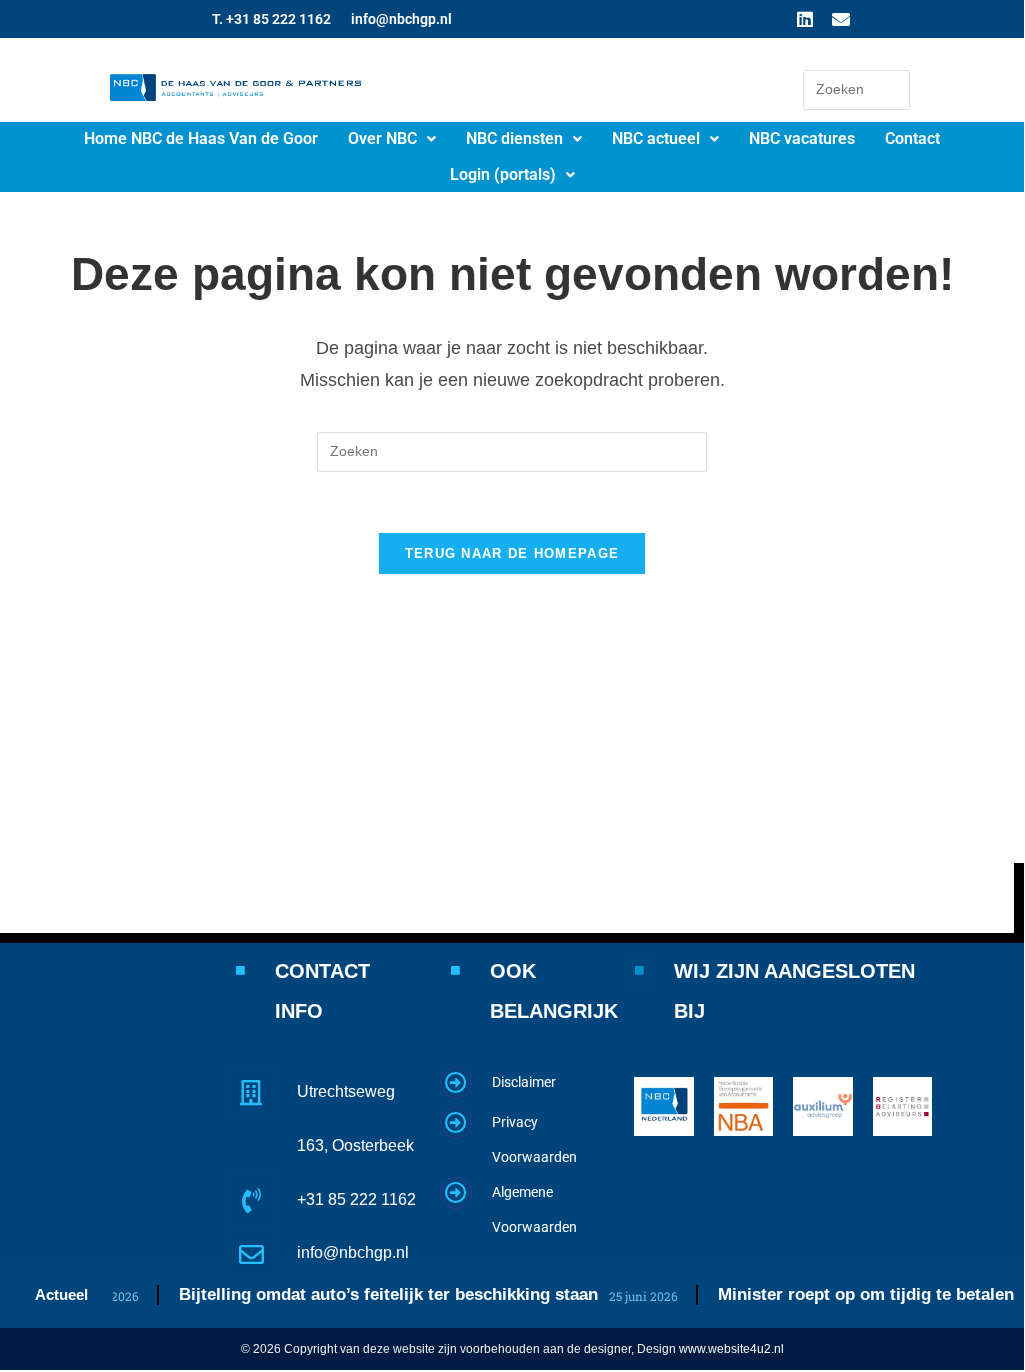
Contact (912, 138)
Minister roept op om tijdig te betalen (858, 1294)
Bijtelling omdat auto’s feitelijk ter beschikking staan (380, 1294)
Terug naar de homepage (512, 553)
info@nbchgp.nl (401, 19)
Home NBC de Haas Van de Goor (201, 138)
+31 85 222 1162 (356, 1199)
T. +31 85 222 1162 (271, 19)
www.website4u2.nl (731, 1349)
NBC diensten (514, 138)
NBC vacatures (802, 138)
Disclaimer (524, 1082)
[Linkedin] (805, 19)
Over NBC (382, 138)
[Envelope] (841, 19)
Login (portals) (503, 174)
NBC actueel (656, 138)
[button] (392, 139)
